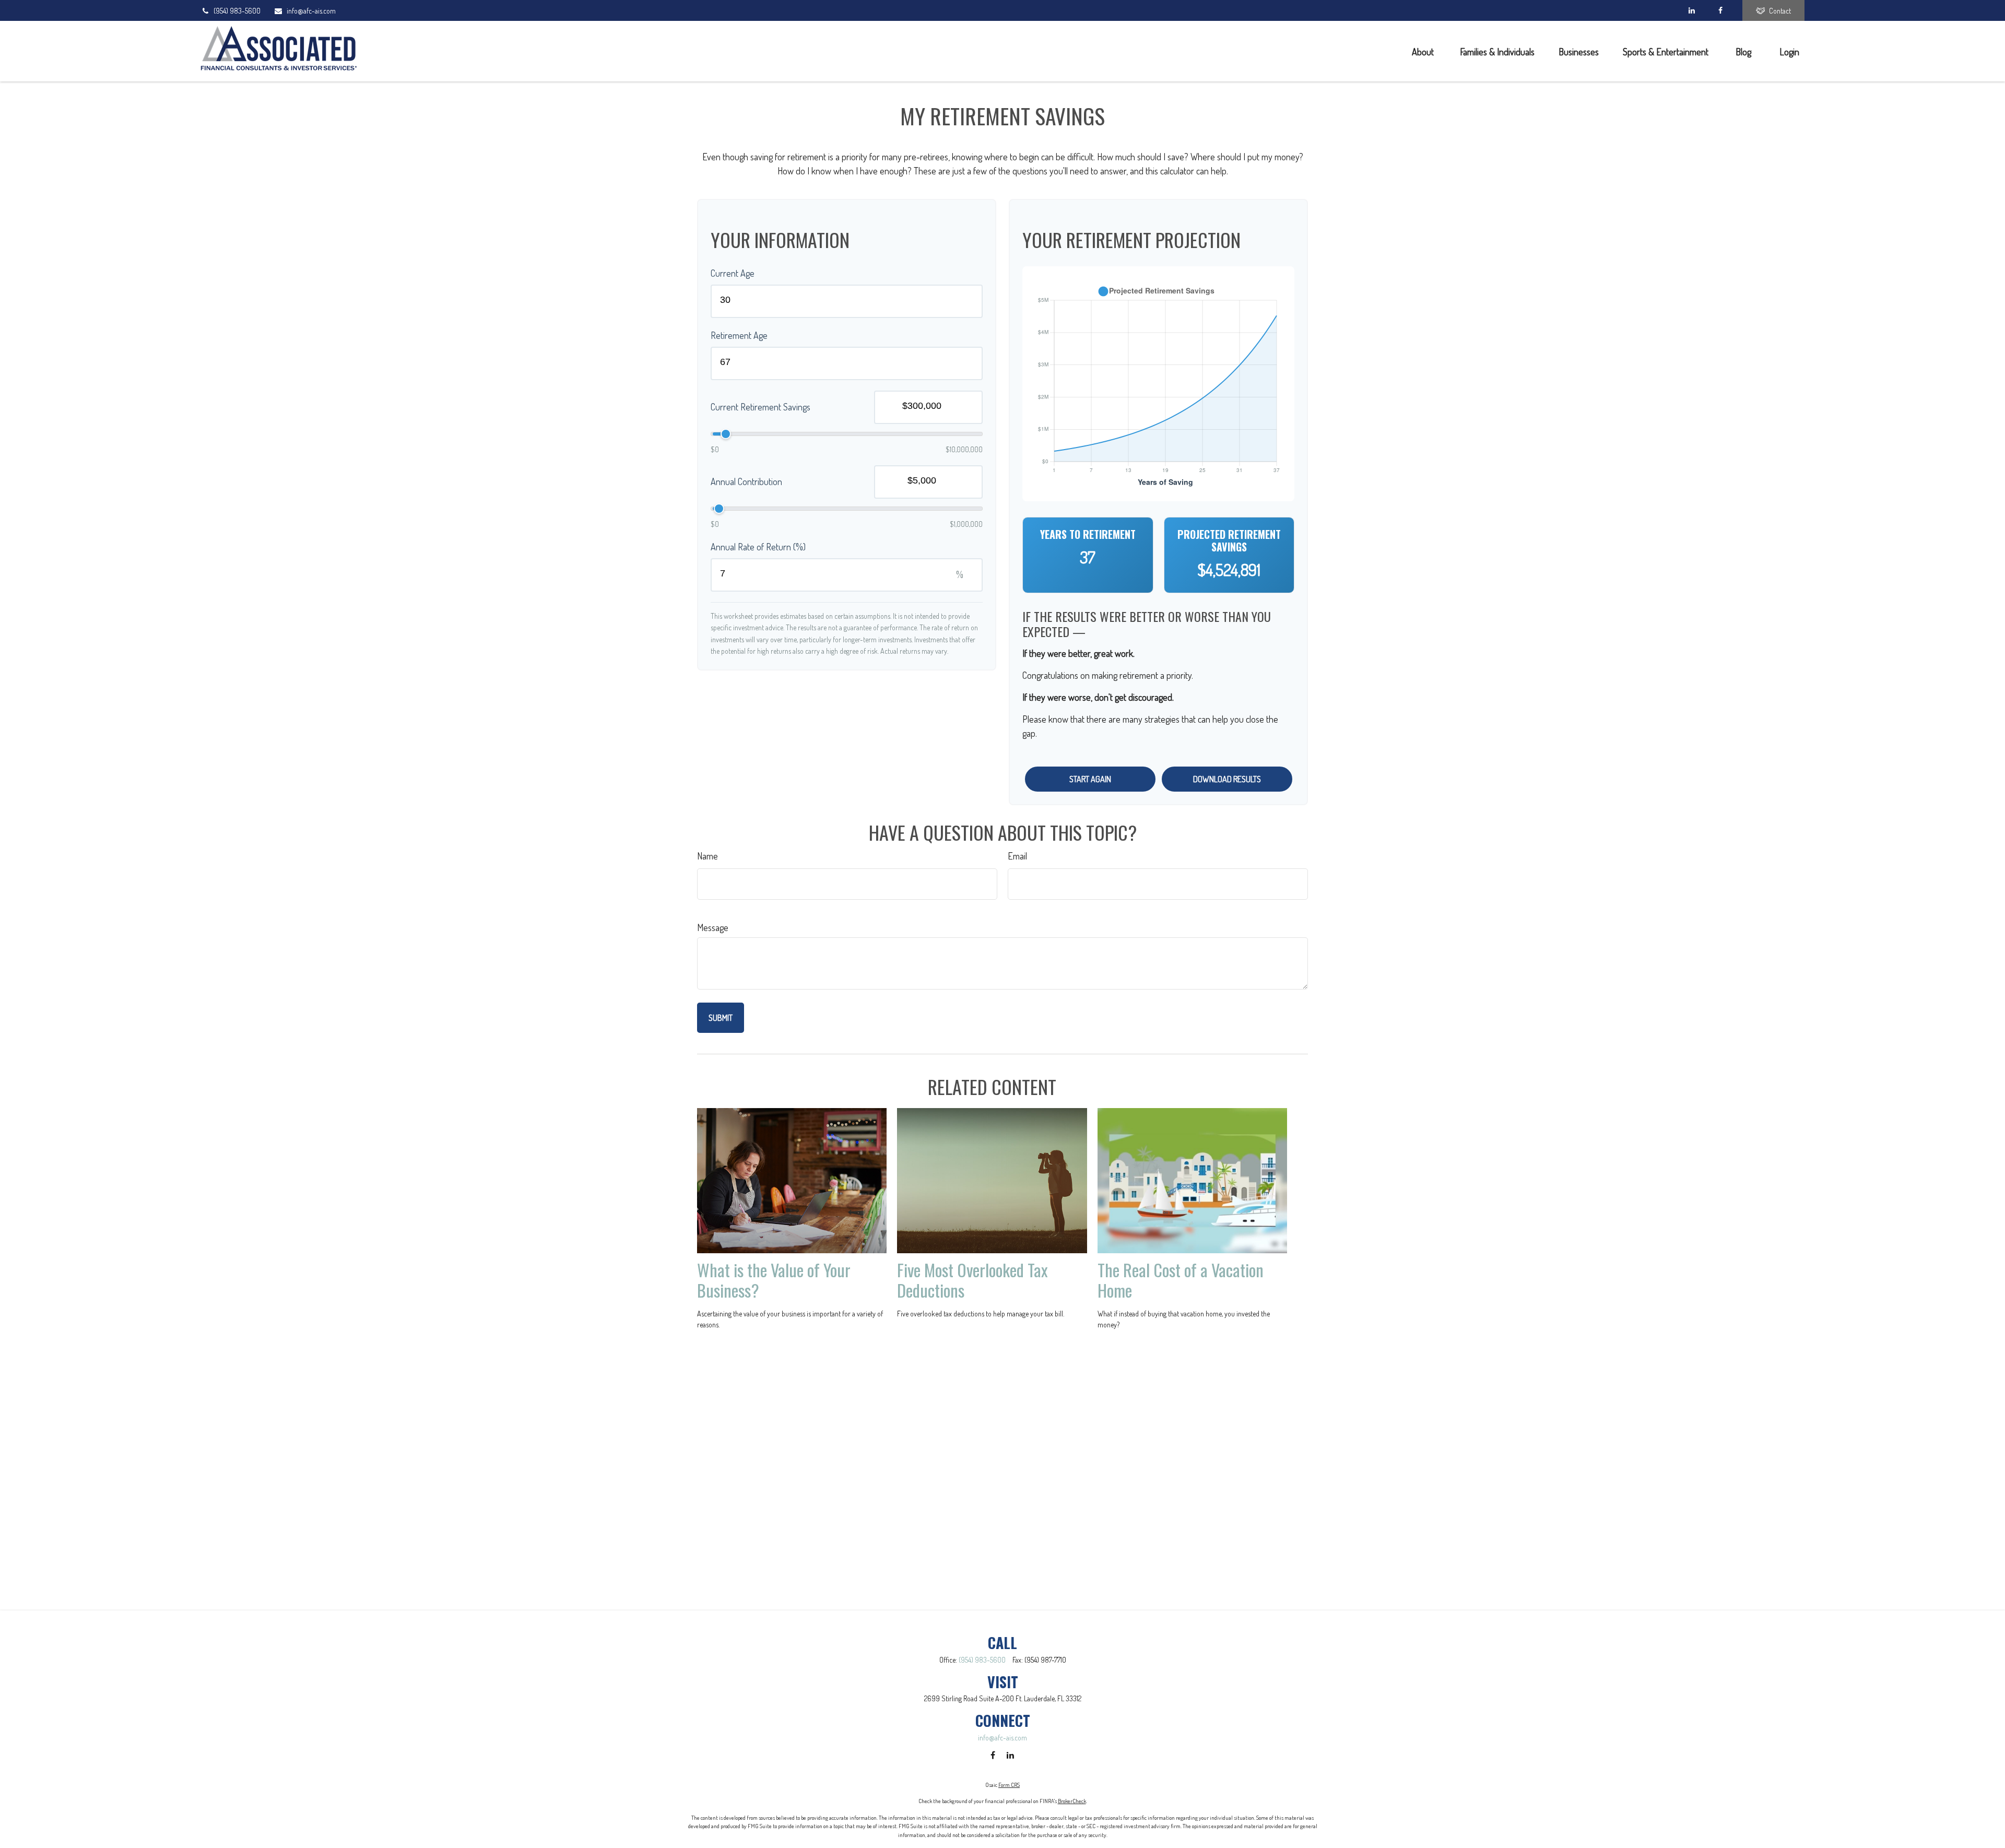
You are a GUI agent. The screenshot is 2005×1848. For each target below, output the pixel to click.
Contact (1780, 11)
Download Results (1227, 779)
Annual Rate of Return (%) (758, 547)
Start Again (1090, 779)
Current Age (733, 273)
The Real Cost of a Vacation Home (1181, 1280)
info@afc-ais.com (311, 11)
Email (1017, 856)
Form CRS (1009, 1785)
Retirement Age (739, 335)
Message (713, 927)
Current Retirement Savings (760, 407)
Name (707, 856)
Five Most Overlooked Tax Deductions (972, 1280)
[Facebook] (1720, 10)
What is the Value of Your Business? (774, 1280)
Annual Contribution (746, 481)
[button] (1424, 51)
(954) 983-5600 (237, 11)
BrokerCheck (1072, 1801)
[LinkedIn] (1691, 10)
